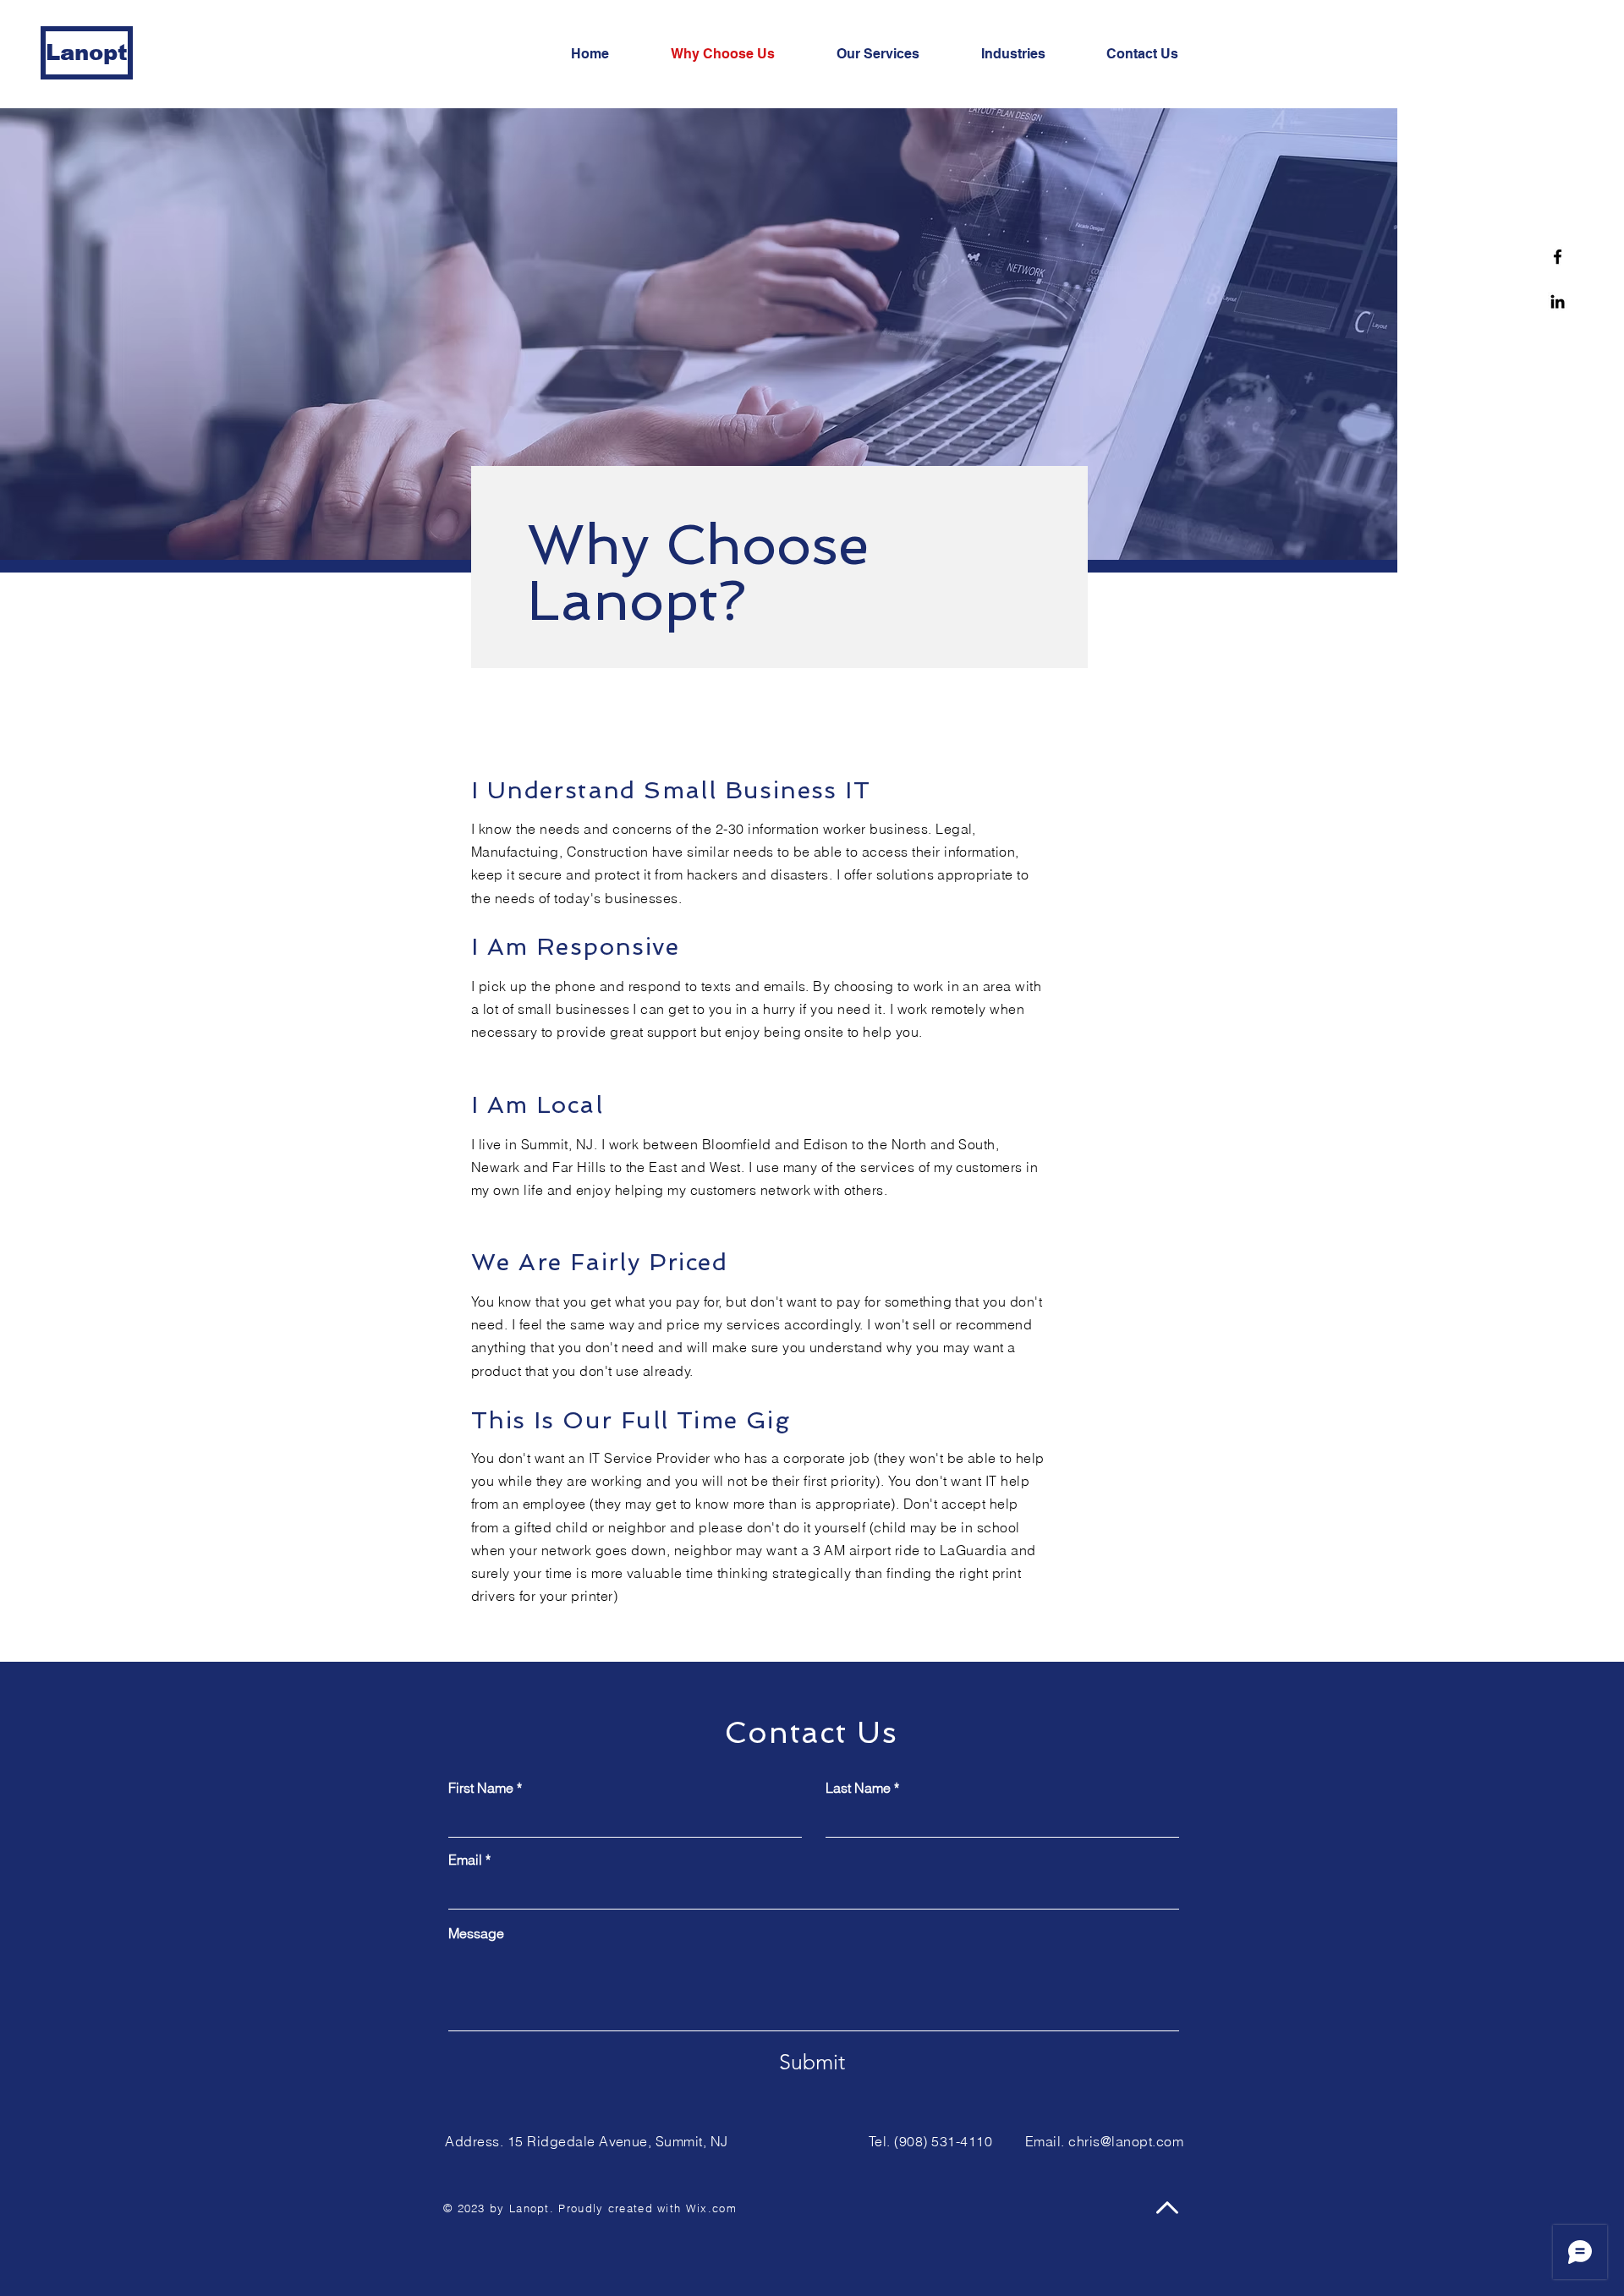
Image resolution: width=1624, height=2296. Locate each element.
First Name (481, 1788)
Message (476, 1933)
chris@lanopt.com (1126, 2141)
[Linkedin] (1558, 301)
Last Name (858, 1788)
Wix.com (711, 2208)
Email (465, 1860)
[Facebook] (1558, 257)
